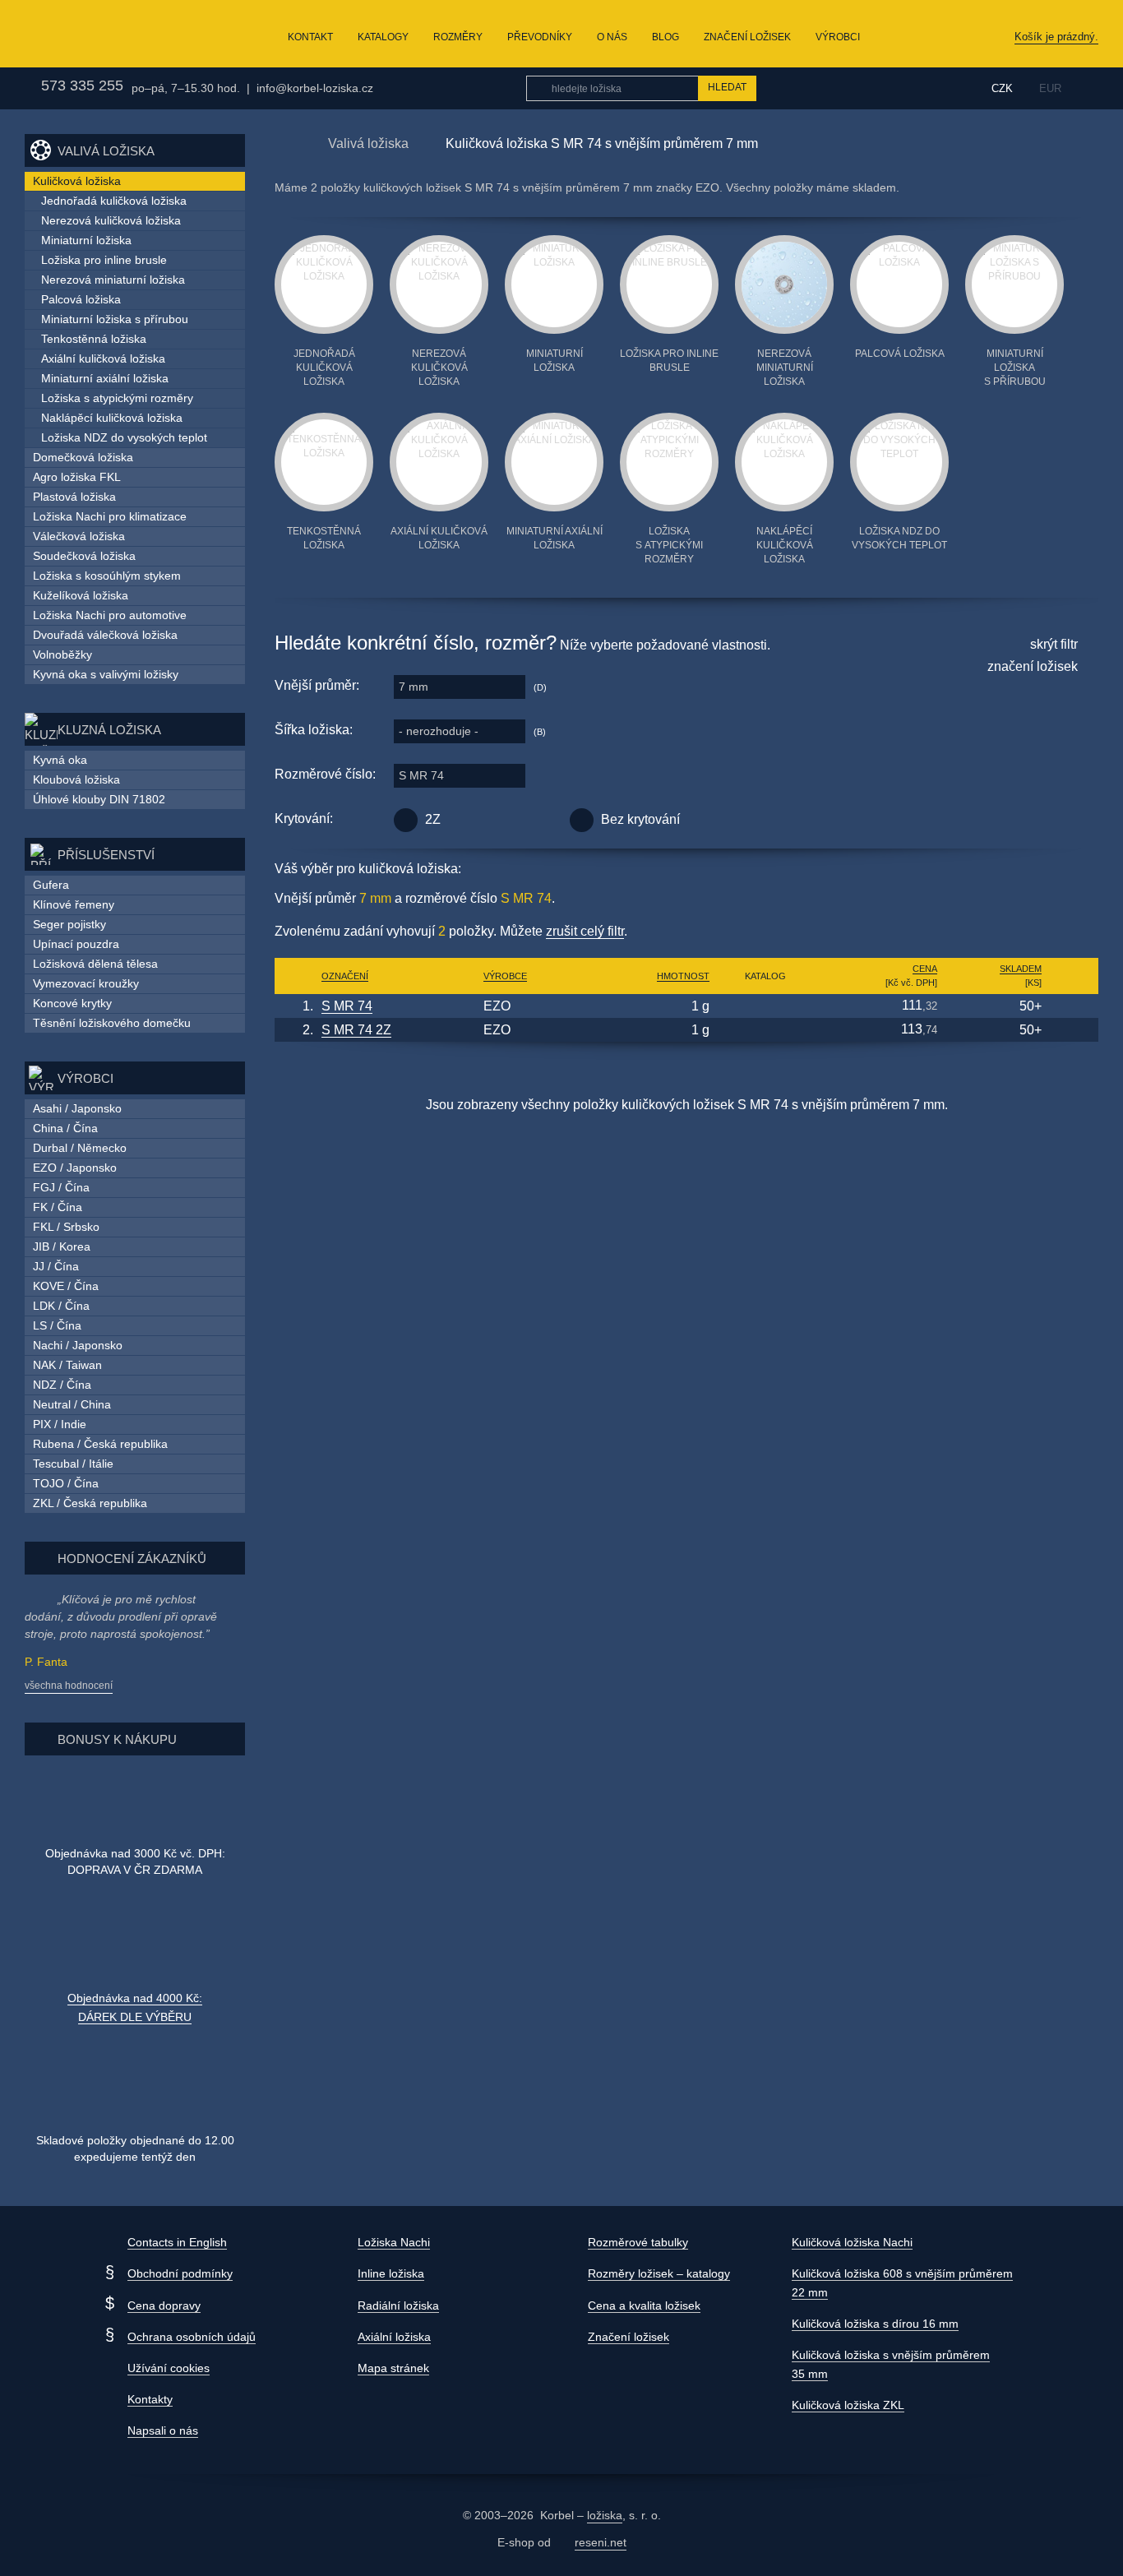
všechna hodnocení (69, 1686)
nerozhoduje (439, 731)
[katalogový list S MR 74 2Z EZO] (765, 1030)
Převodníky (540, 37)
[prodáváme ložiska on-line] (110, 34)
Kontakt (310, 37)
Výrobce (505, 976)
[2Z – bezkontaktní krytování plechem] (406, 820)
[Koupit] (1072, 1006)
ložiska (605, 2515)
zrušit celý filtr (585, 931)
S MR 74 (421, 775)
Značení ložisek (747, 37)
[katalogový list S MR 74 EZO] (765, 1006)
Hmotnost (683, 976)
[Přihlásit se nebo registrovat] (940, 88)
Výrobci (838, 37)
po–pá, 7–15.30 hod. (186, 88)
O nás (612, 37)
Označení (345, 976)
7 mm (414, 687)
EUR (1050, 88)
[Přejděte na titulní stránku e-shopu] (283, 143)
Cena (925, 969)
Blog (665, 37)
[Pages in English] (1088, 88)
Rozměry (458, 37)
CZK (1002, 88)
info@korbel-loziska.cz (315, 88)
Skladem (1021, 969)
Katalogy (383, 37)
